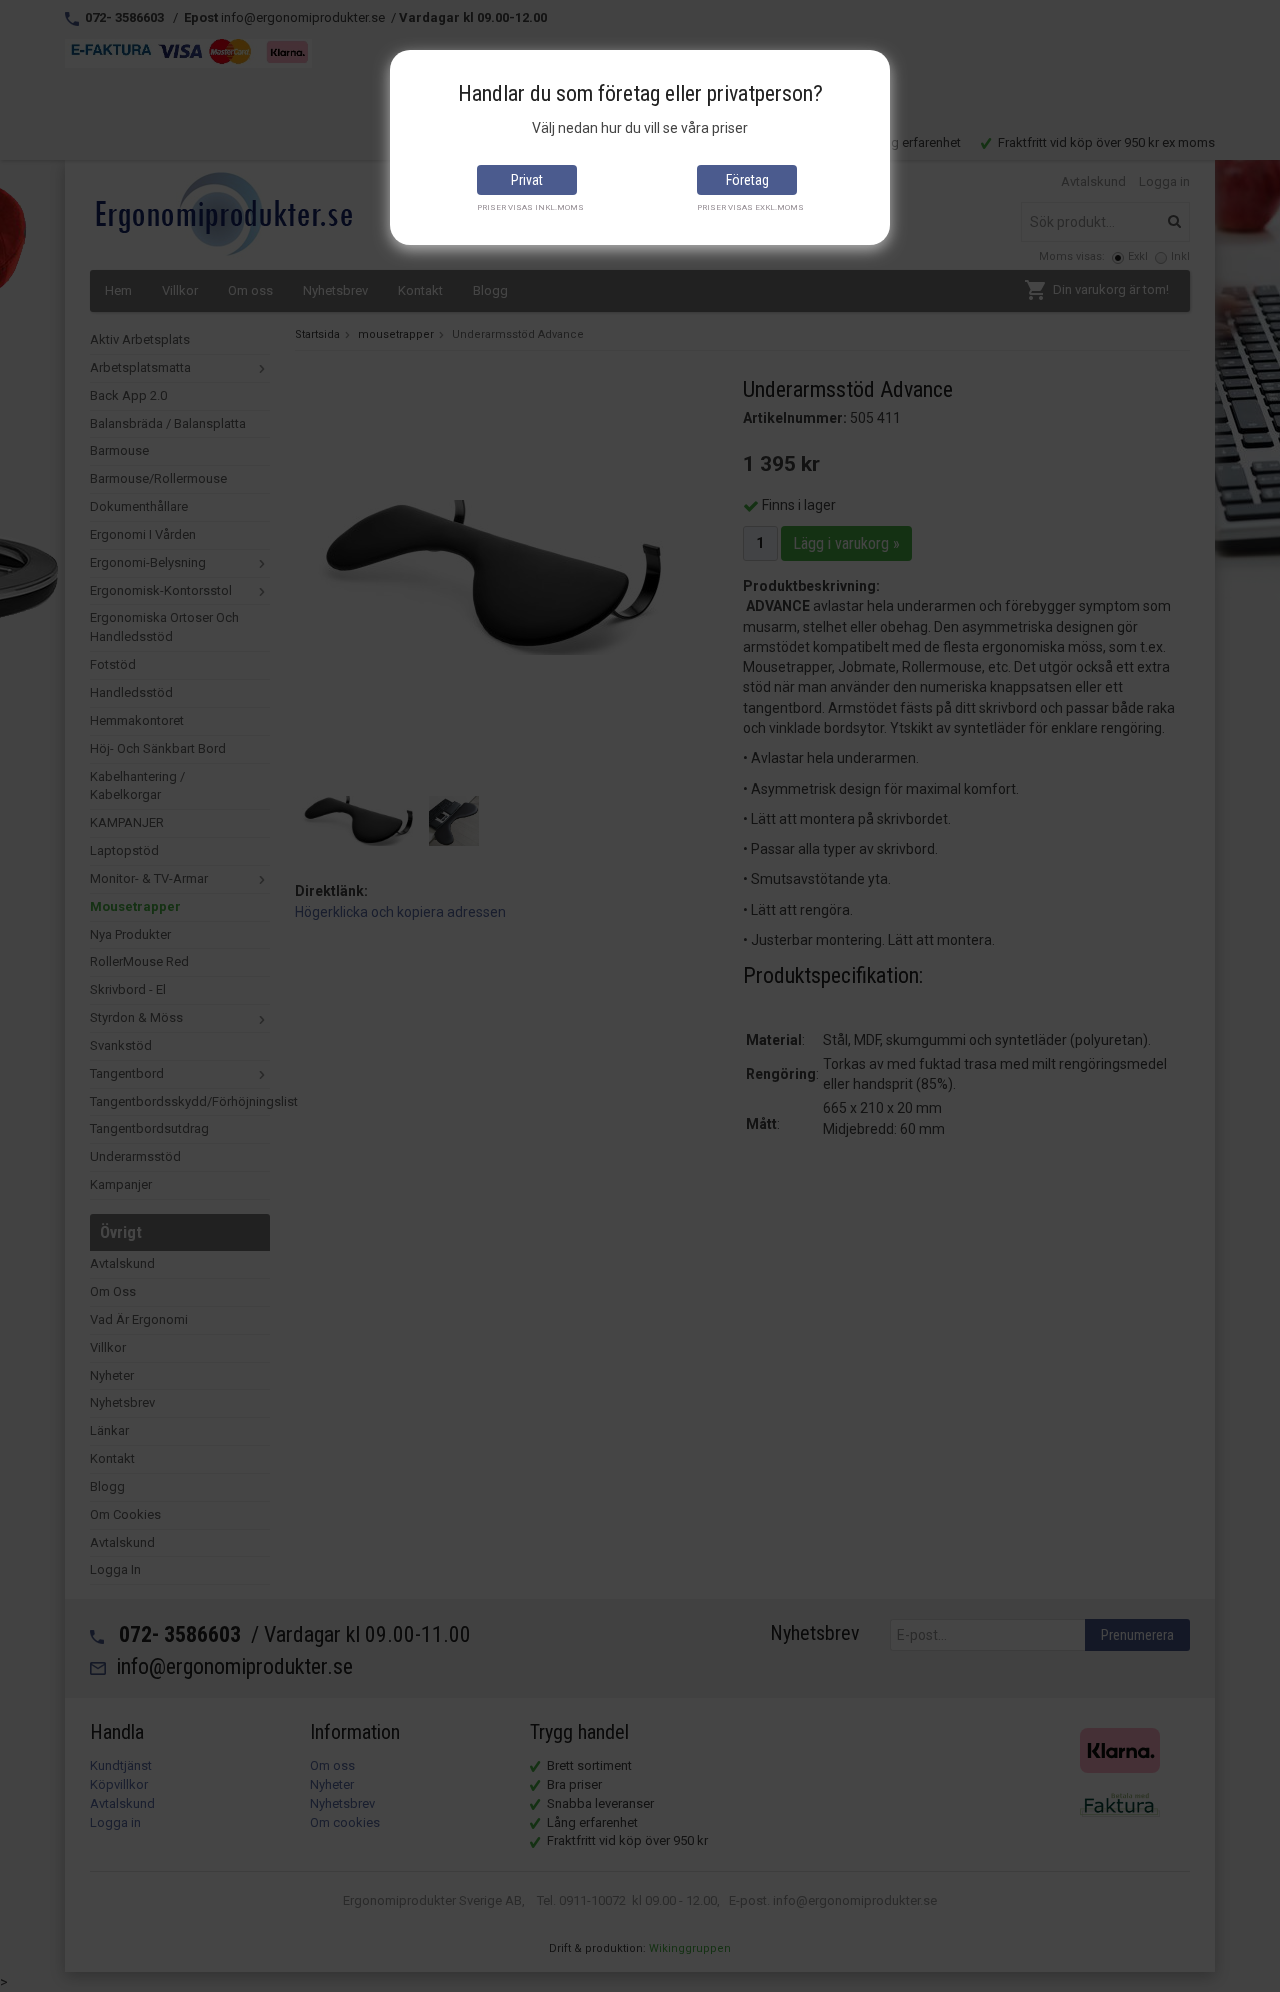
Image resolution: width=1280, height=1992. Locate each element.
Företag (747, 180)
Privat (527, 180)
